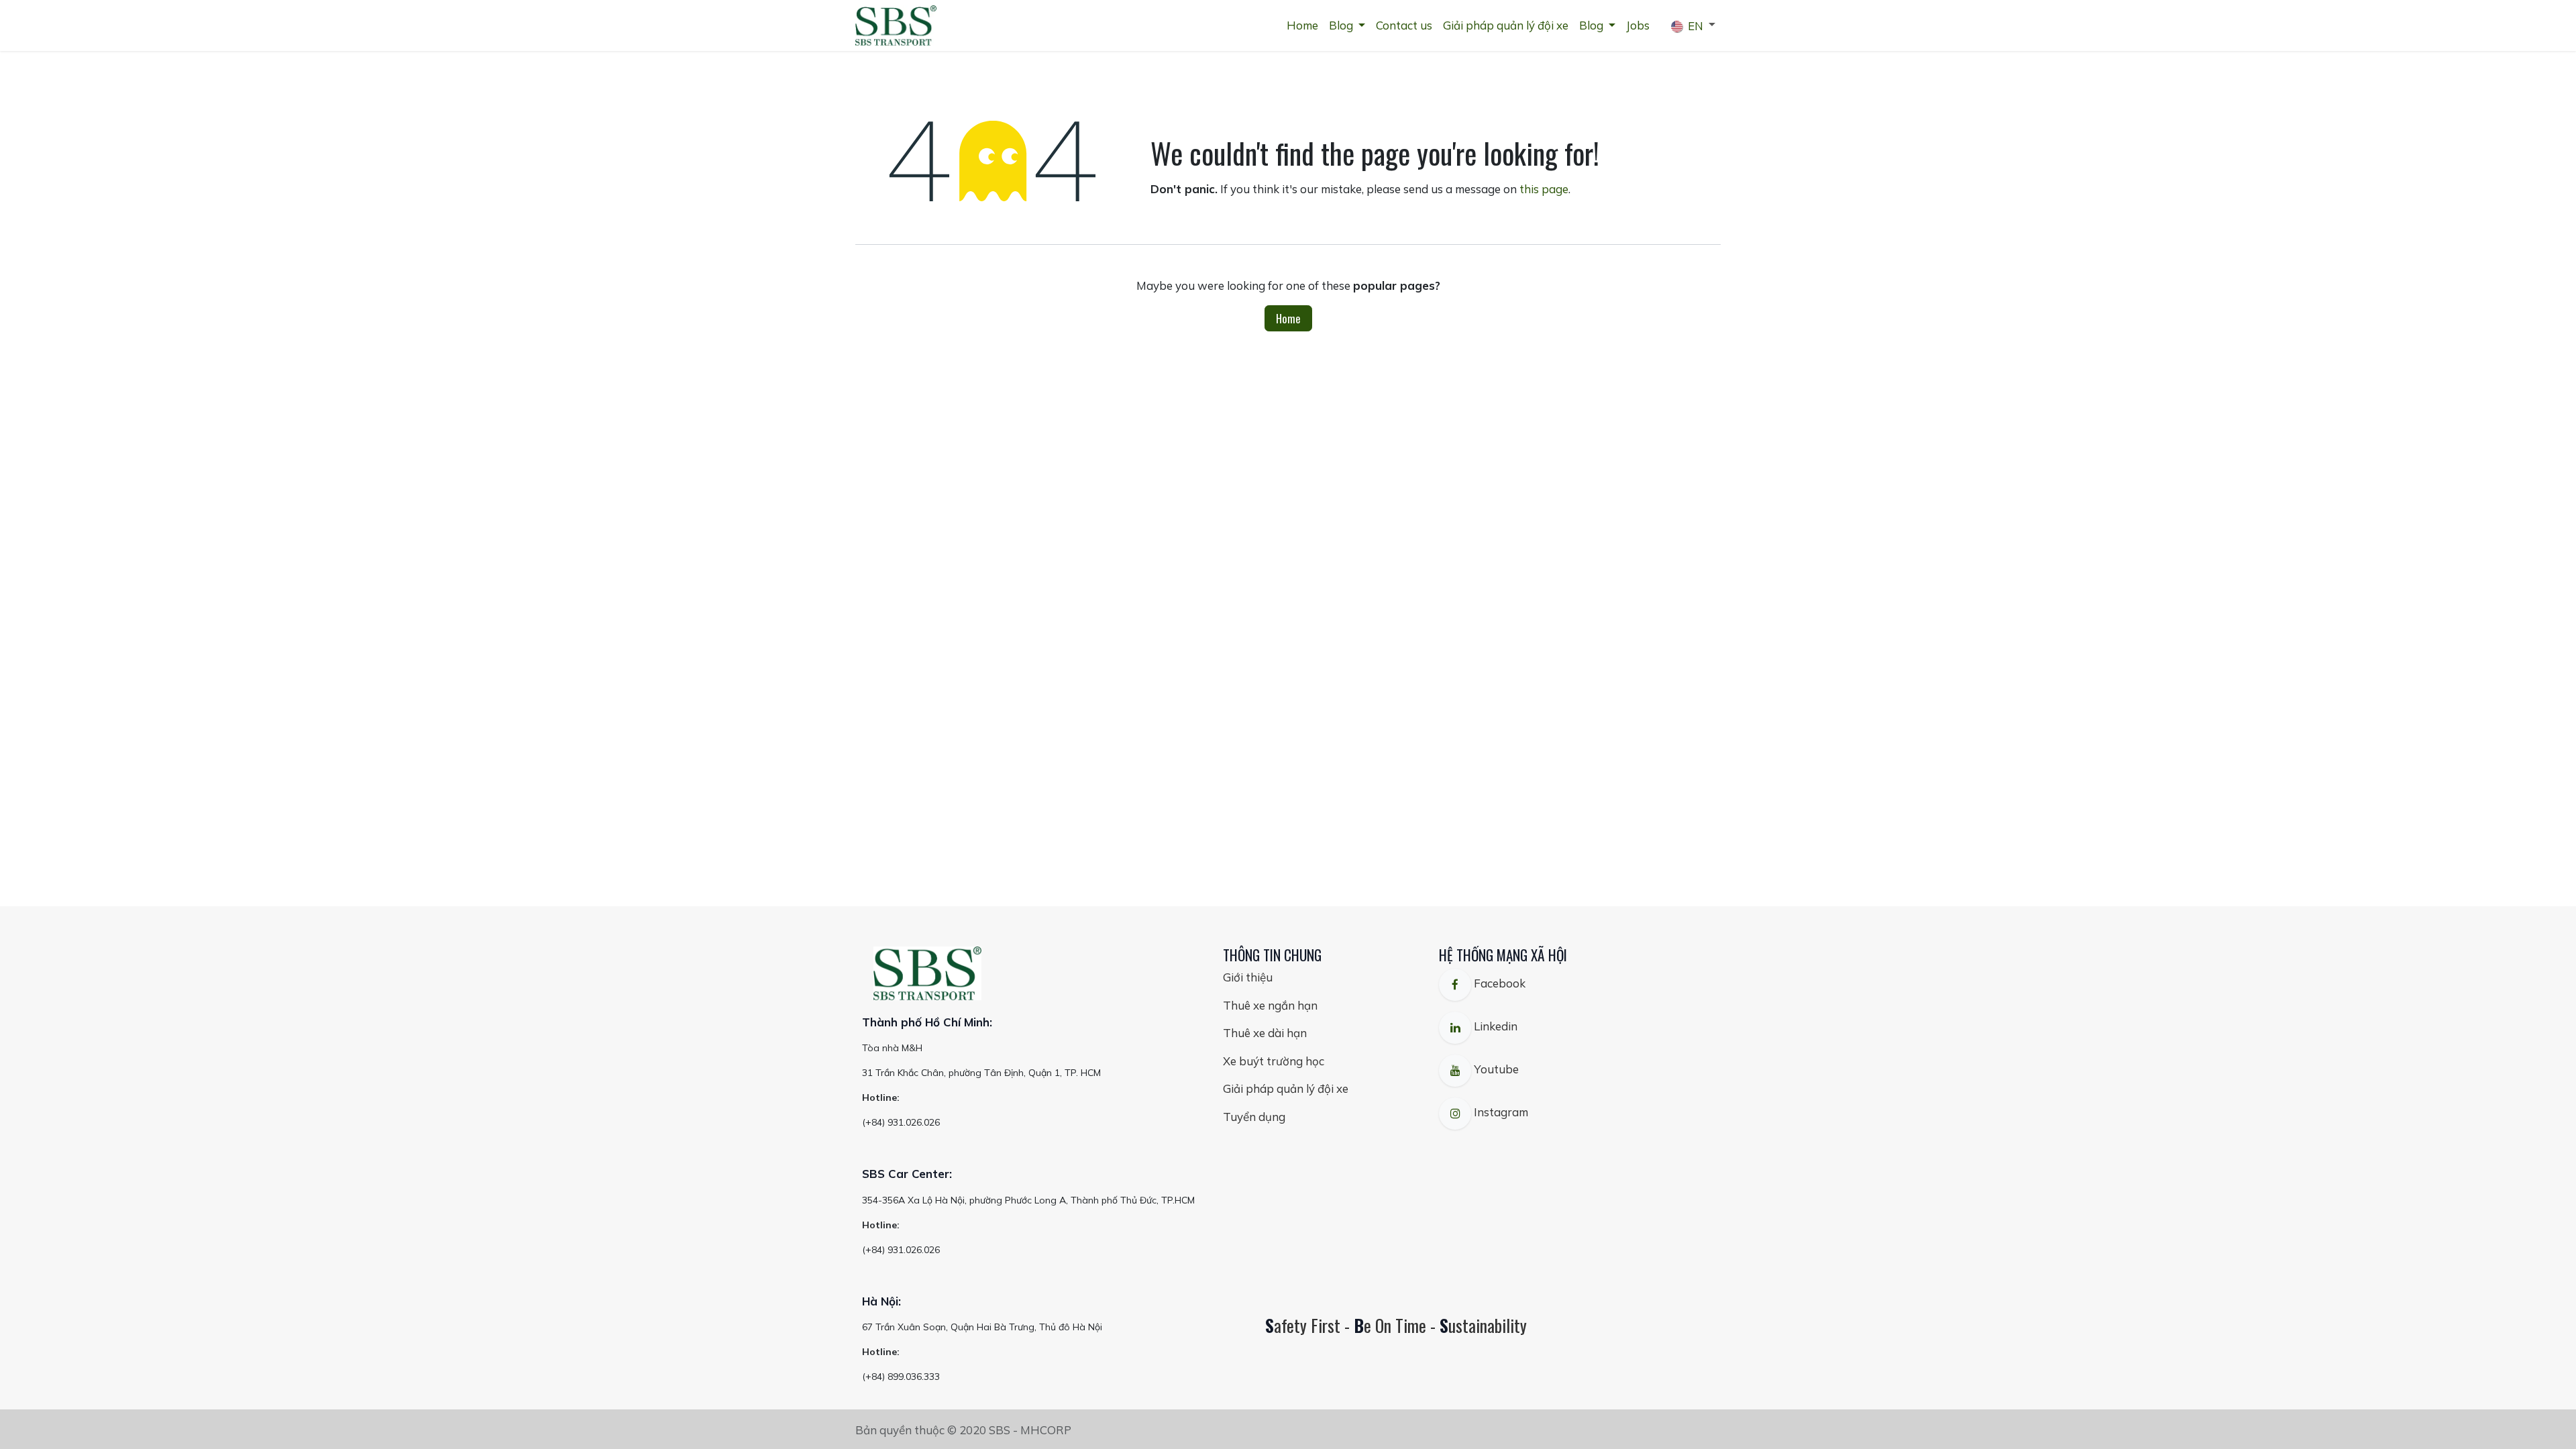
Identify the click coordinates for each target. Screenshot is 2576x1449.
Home (1288, 318)
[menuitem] (1302, 25)
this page (1544, 189)
